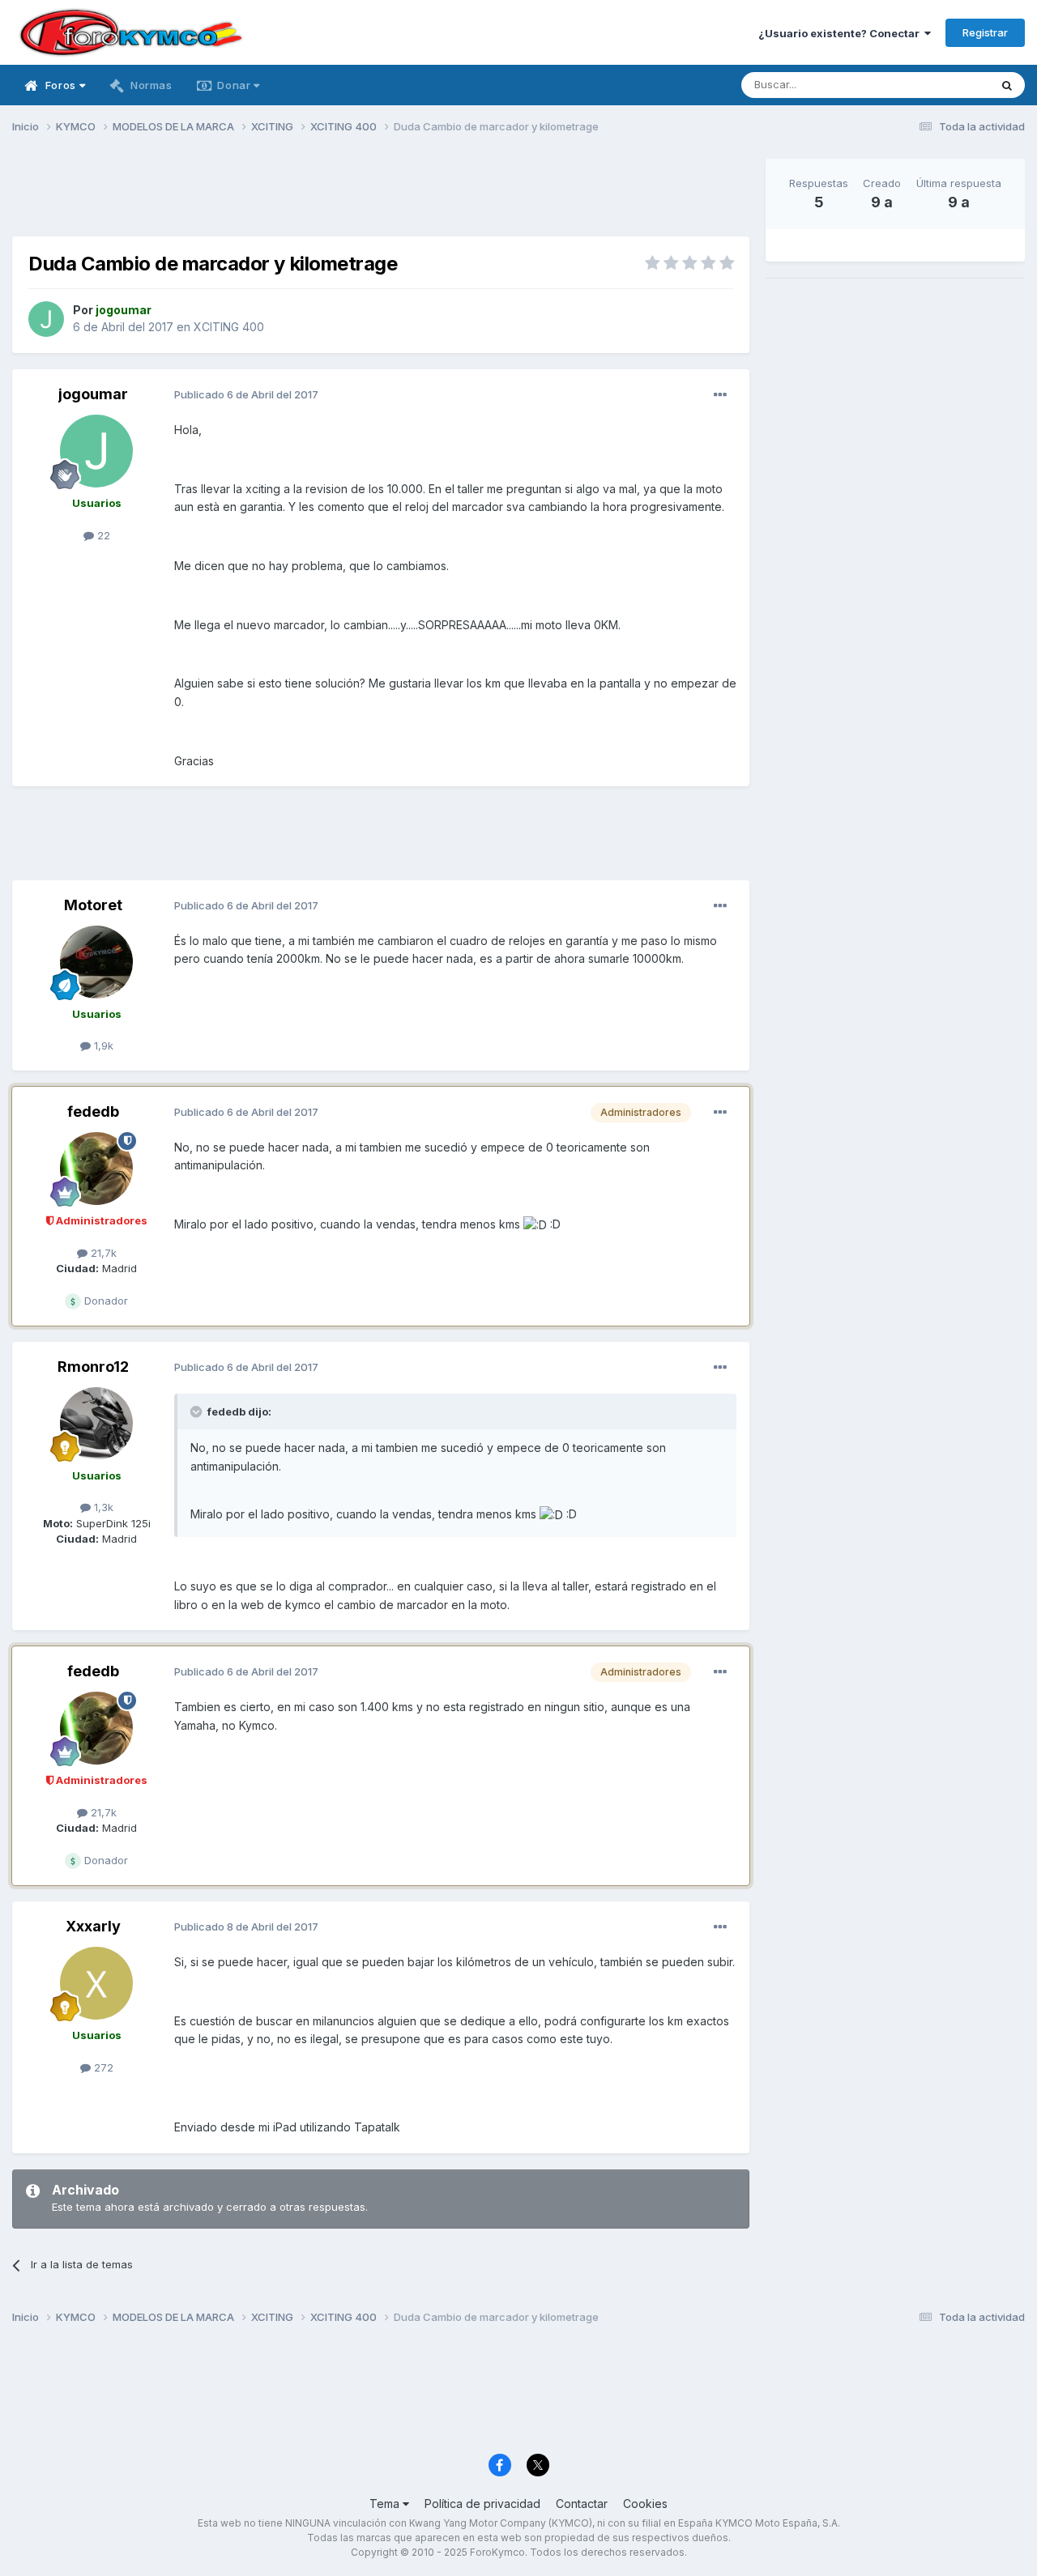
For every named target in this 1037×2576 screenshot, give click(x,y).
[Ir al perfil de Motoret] (96, 962)
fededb (93, 1111)
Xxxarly (93, 1926)
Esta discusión (933, 85)
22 (102, 535)
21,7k (102, 1253)
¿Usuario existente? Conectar (841, 33)
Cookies (645, 2504)
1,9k (102, 1045)
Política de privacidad (482, 2504)
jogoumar (93, 394)
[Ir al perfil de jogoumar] (46, 319)
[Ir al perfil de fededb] (96, 1169)
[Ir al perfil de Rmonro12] (96, 1424)
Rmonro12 (93, 1367)
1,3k (102, 1507)
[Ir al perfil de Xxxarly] (96, 1983)
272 (102, 2067)
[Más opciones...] (720, 395)
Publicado (246, 394)
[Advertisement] (381, 195)
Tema (386, 2504)
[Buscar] (1007, 85)
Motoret (93, 905)
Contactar (582, 2504)
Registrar (985, 32)
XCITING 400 (229, 327)
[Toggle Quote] (198, 1411)
